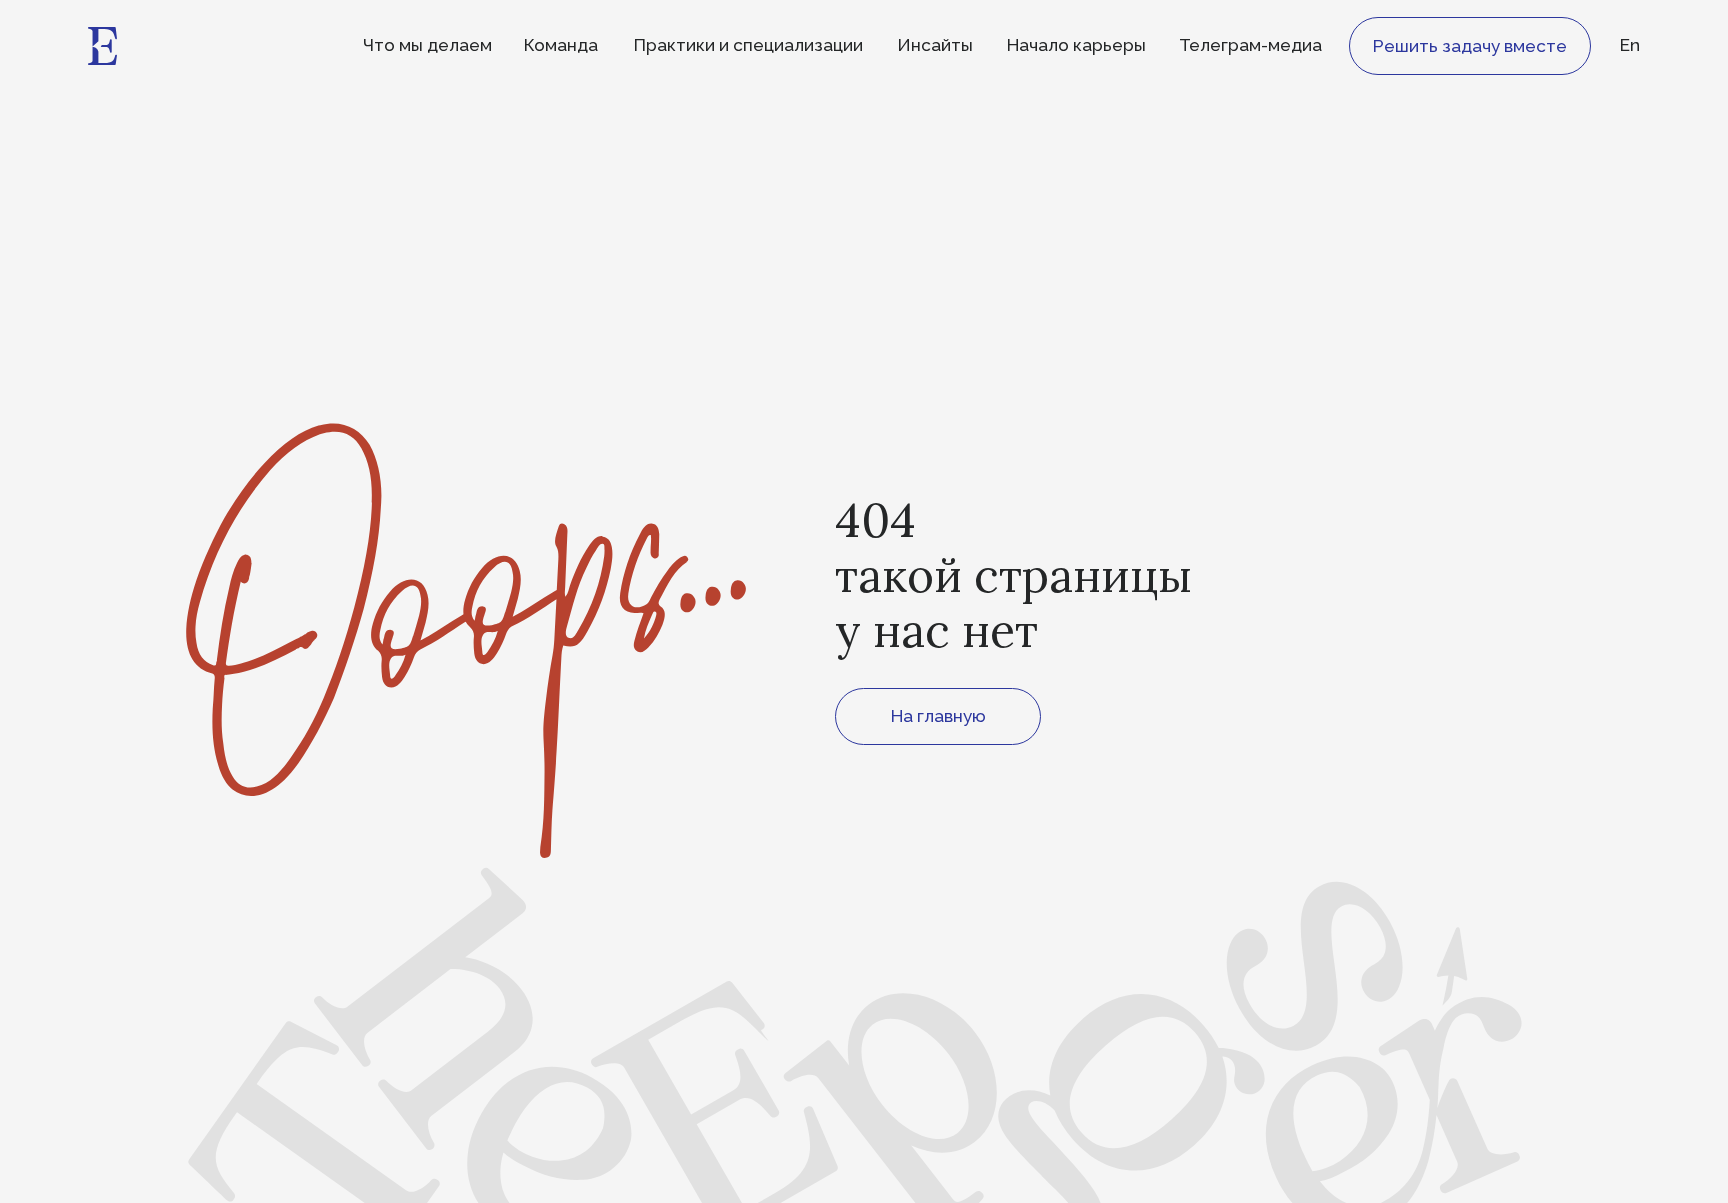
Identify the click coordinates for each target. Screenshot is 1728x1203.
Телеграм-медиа (1250, 45)
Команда (561, 45)
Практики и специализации (748, 45)
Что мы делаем (427, 45)
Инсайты (935, 45)
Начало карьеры (1076, 45)
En (1630, 45)
